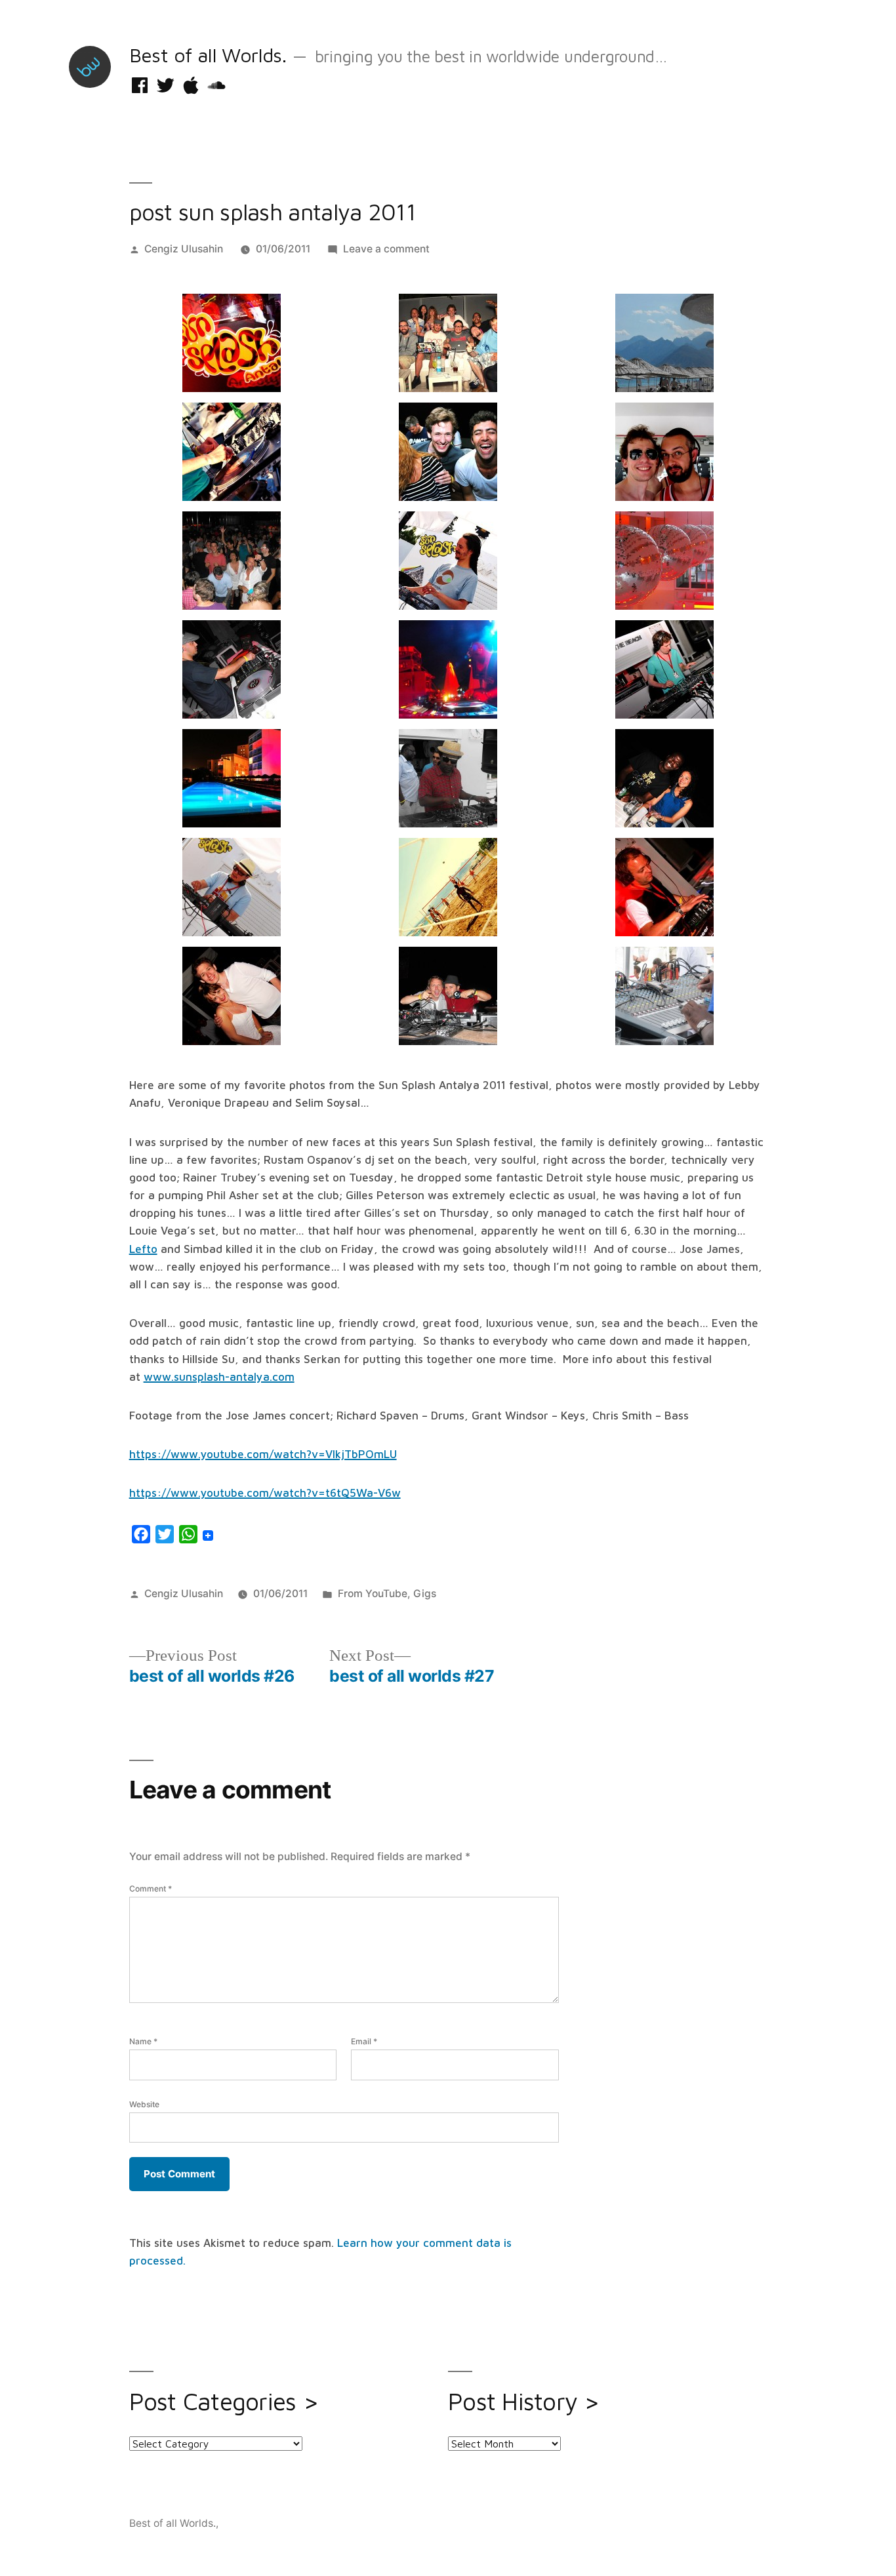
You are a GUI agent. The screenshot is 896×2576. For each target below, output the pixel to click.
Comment (151, 1889)
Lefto (143, 1249)
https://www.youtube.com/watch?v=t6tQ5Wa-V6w (265, 1493)
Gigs (425, 1594)
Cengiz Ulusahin (184, 249)
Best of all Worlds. (208, 55)
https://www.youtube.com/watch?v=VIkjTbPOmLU (263, 1454)
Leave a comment (386, 249)
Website (144, 2104)
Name (143, 2041)
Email (364, 2041)
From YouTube (373, 1594)
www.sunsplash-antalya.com (219, 1377)
